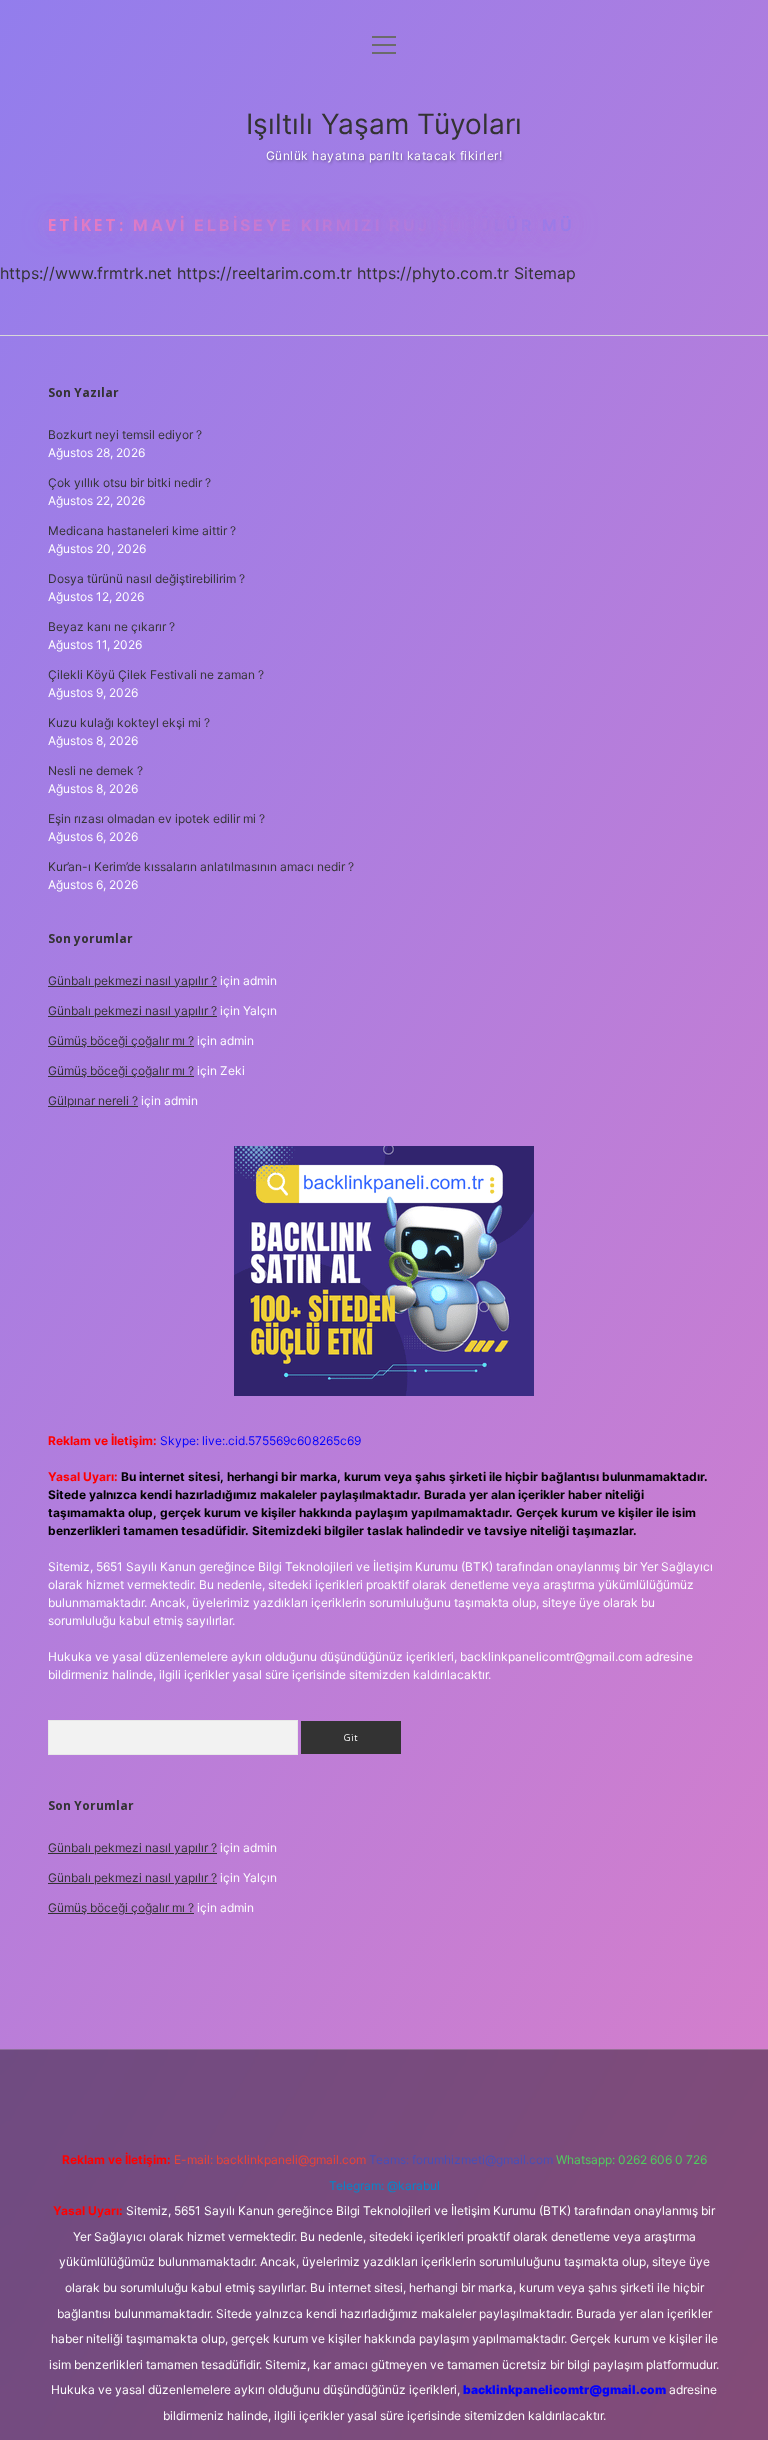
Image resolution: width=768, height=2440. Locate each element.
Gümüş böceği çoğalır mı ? (121, 1040)
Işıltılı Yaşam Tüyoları (384, 124)
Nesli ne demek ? (95, 770)
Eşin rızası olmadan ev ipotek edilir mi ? (156, 818)
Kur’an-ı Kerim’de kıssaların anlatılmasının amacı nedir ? (201, 866)
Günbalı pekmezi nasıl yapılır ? (132, 980)
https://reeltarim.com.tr (264, 273)
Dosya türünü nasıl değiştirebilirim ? (146, 578)
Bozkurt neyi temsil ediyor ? (125, 434)
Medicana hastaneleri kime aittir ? (142, 530)
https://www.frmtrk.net (86, 273)
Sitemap (545, 273)
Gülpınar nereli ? (93, 1100)
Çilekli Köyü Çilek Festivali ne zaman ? (156, 674)
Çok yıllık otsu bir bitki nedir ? (129, 482)
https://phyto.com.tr (433, 273)
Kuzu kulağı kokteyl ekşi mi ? (129, 722)
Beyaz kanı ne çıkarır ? (111, 626)
